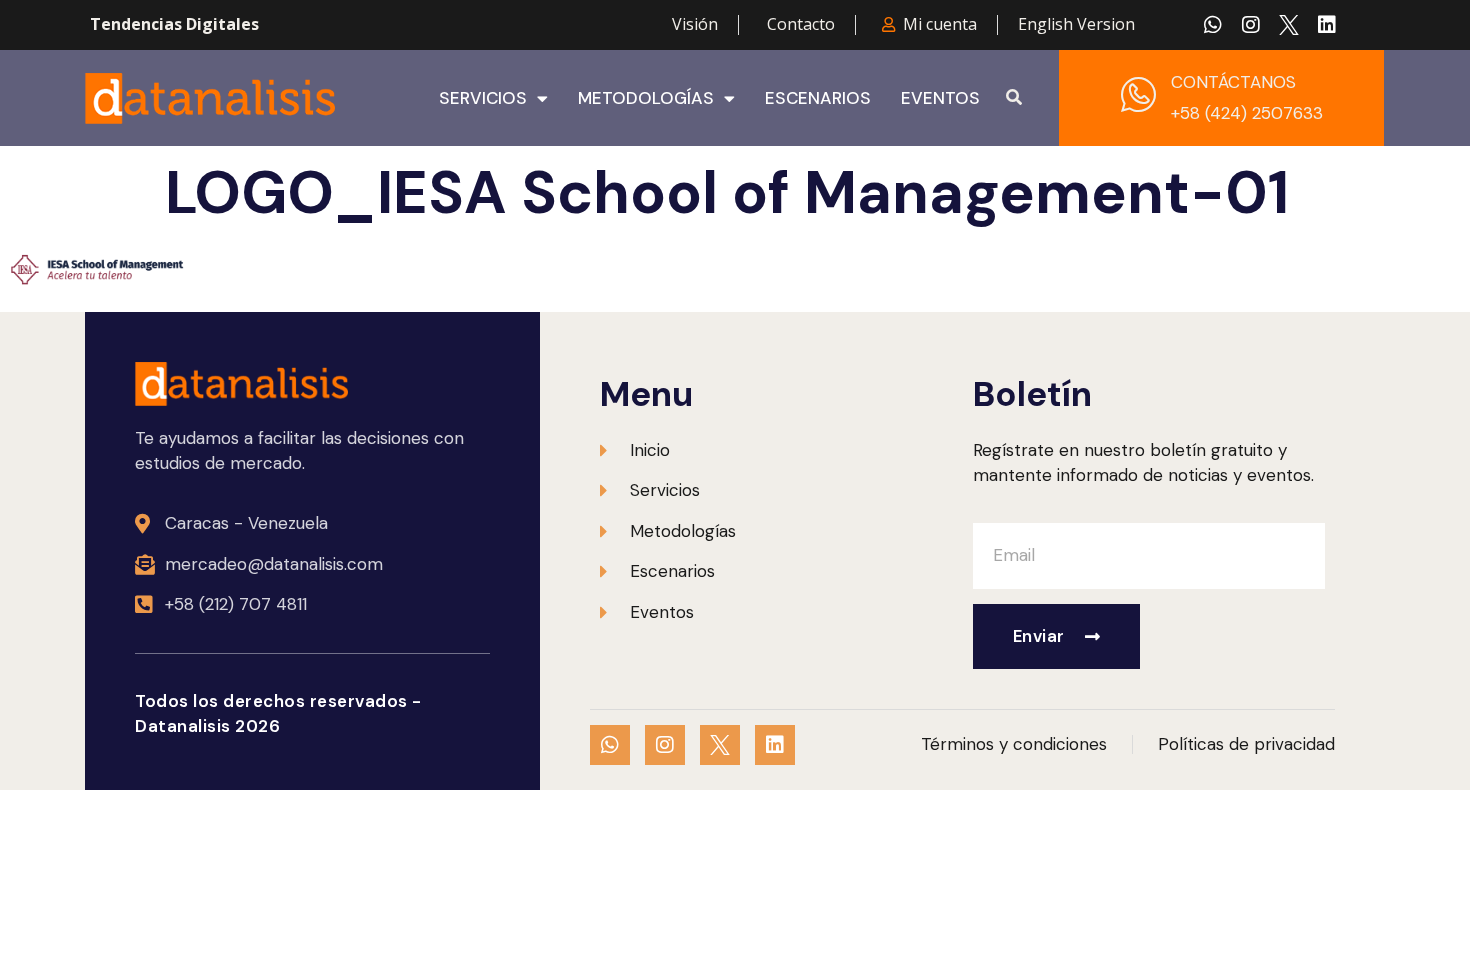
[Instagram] (1251, 25)
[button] (1014, 98)
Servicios (483, 98)
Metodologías (646, 98)
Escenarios (818, 98)
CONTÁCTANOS (1233, 82)
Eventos (940, 98)
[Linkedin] (1327, 25)
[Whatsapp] (1213, 25)
